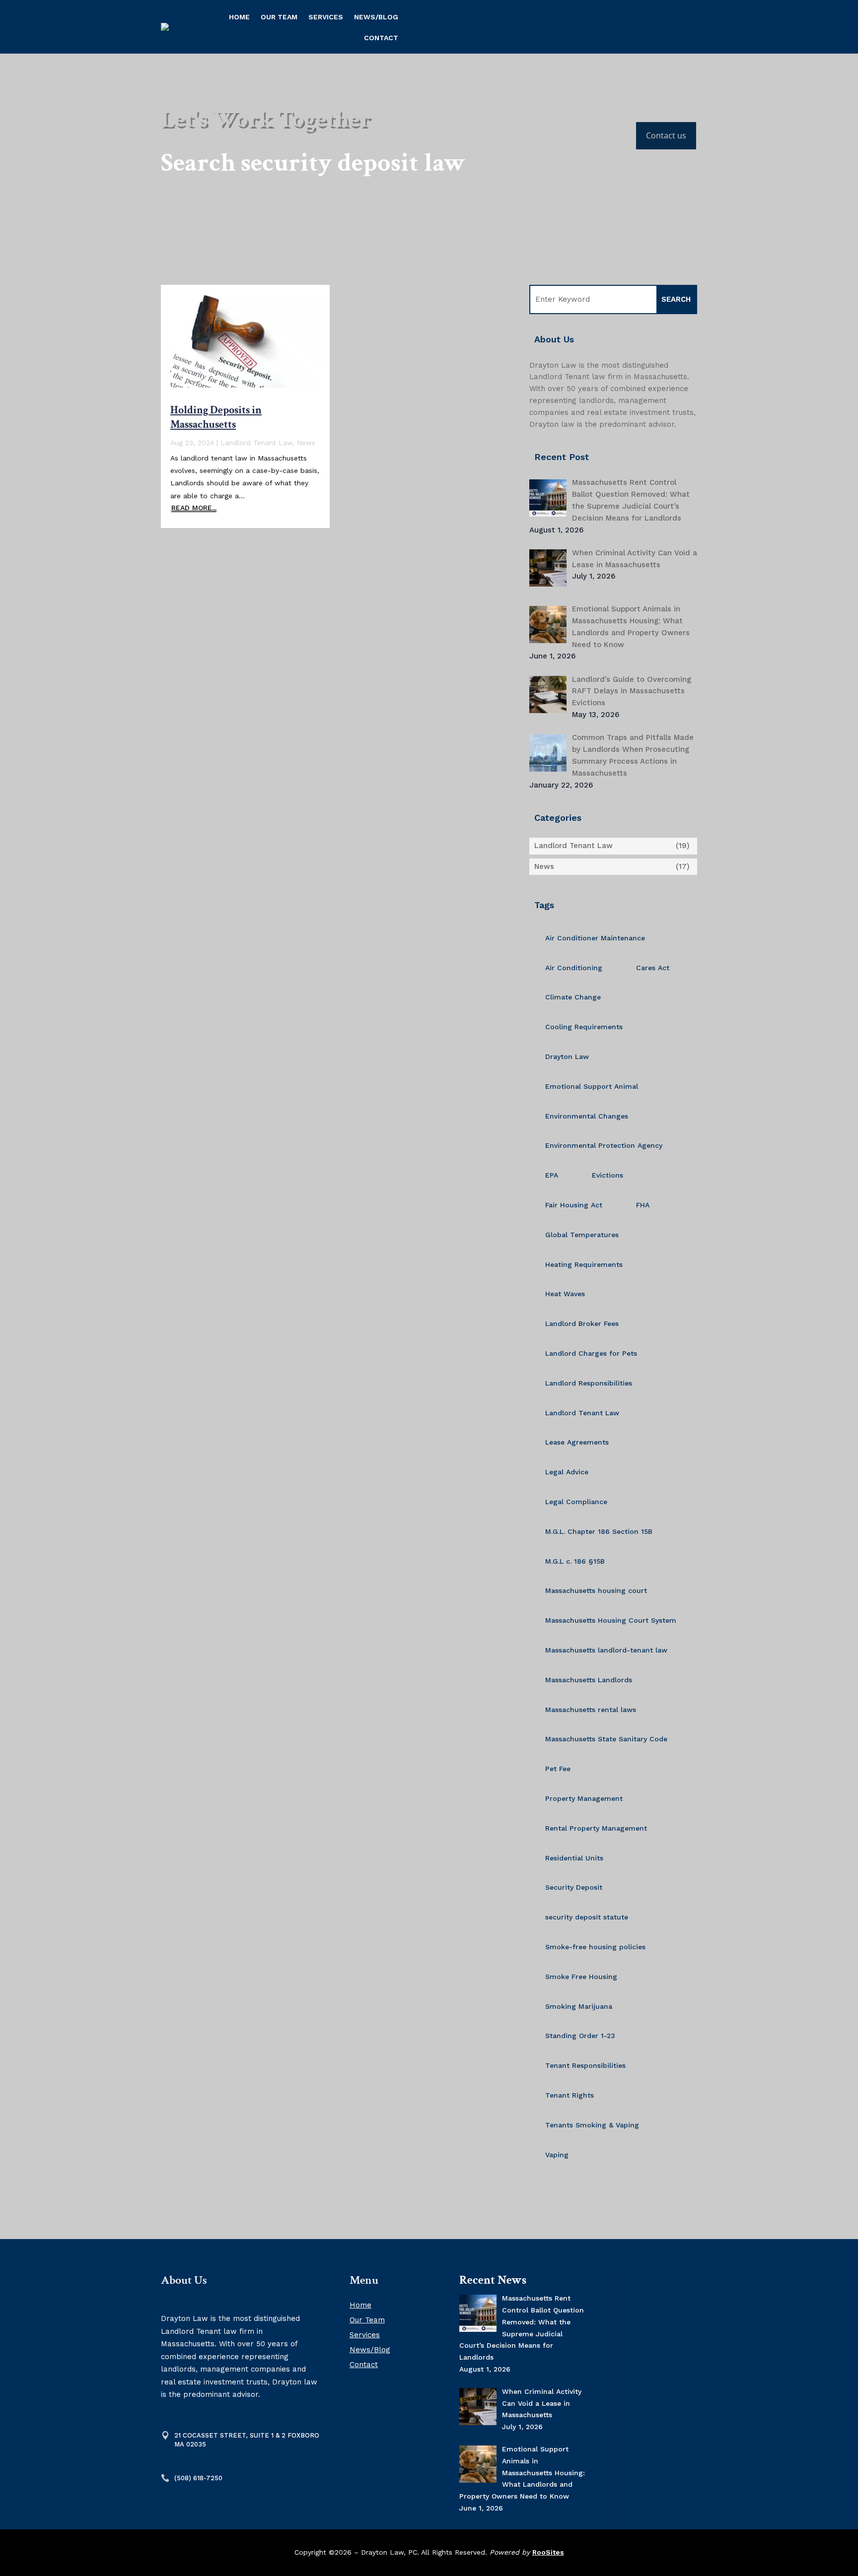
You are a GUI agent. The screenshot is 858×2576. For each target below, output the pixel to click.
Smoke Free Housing (581, 1977)
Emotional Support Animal (592, 1086)
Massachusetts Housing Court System (611, 1620)
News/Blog (376, 17)
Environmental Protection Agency (604, 1145)
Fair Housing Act (574, 1205)
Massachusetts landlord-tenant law (606, 1650)
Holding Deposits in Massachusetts (216, 417)
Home (239, 17)
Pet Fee (558, 1769)
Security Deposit (574, 1887)
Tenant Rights (570, 2095)
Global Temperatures (582, 1235)
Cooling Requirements (584, 1027)
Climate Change (573, 997)
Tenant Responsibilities (585, 2065)
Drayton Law (567, 1057)
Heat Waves (565, 1294)
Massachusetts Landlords (589, 1680)
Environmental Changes (587, 1116)
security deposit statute (587, 1917)
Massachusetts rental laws (591, 1710)
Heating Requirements (584, 1264)
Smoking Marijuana (579, 2006)
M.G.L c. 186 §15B (575, 1561)
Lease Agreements (577, 1442)
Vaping (557, 2155)
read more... (194, 508)
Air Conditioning (574, 968)
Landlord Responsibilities (589, 1383)
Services (326, 17)
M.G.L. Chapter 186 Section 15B (599, 1531)
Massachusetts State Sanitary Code (606, 1739)
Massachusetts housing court (596, 1590)
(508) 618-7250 (198, 2478)
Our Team (279, 17)
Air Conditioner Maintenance (595, 938)
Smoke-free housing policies (595, 1947)
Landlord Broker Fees (582, 1323)
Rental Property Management (596, 1828)
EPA (552, 1175)
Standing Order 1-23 (580, 2036)
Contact (381, 38)
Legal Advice (567, 1472)
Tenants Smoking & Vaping (592, 2125)
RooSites (548, 2552)
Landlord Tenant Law (256, 443)
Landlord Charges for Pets (591, 1353)
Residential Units (574, 1858)
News (306, 443)
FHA (643, 1205)
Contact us (666, 135)
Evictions (608, 1175)
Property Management (584, 1798)
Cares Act (653, 968)
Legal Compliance (576, 1502)
